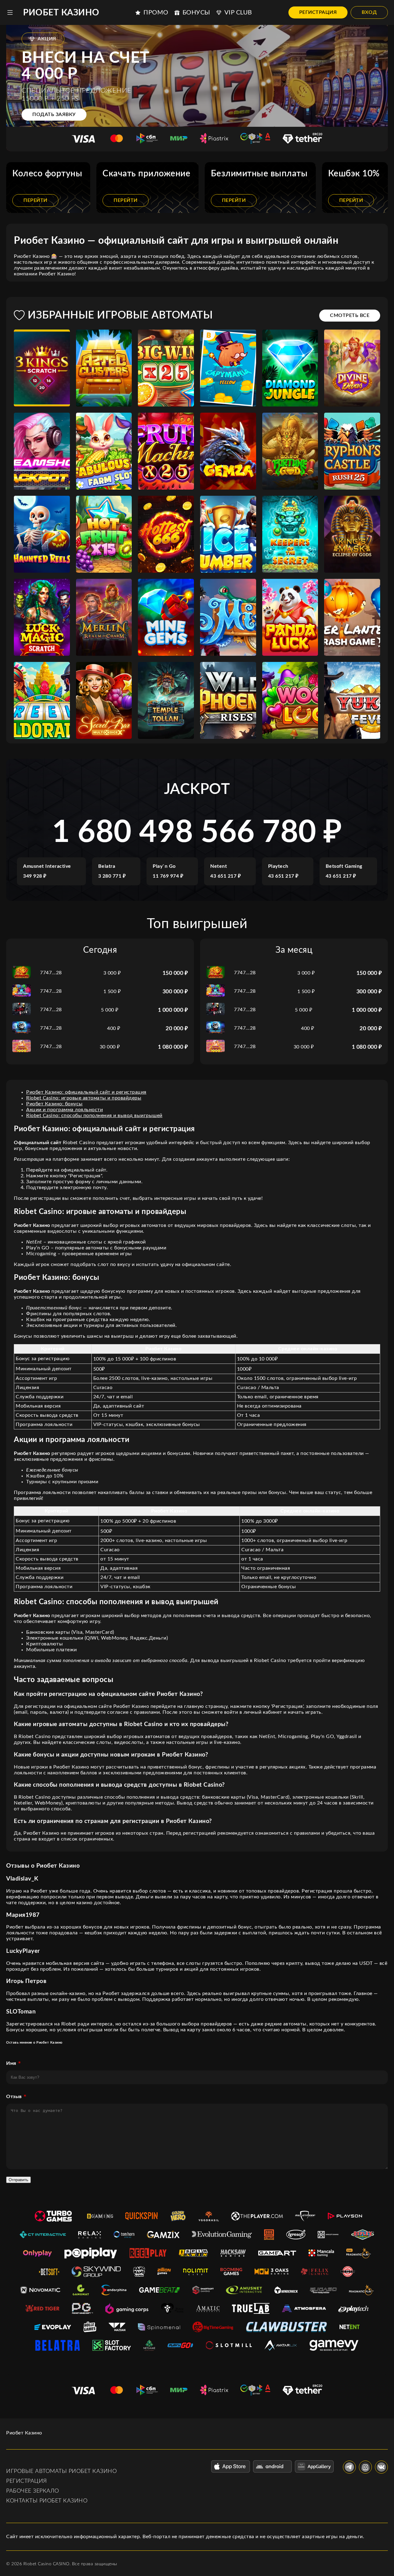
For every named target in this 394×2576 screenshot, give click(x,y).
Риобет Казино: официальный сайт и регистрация (86, 1092)
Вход (369, 12)
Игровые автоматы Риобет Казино (61, 2471)
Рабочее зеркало (33, 2491)
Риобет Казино (61, 13)
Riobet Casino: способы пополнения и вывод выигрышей (94, 1116)
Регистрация (318, 12)
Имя (11, 2063)
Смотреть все (350, 315)
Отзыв (14, 2097)
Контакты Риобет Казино (47, 2501)
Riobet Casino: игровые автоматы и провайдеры (84, 1098)
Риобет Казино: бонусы (54, 1104)
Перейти (35, 200)
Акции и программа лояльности (64, 1110)
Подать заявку (54, 114)
